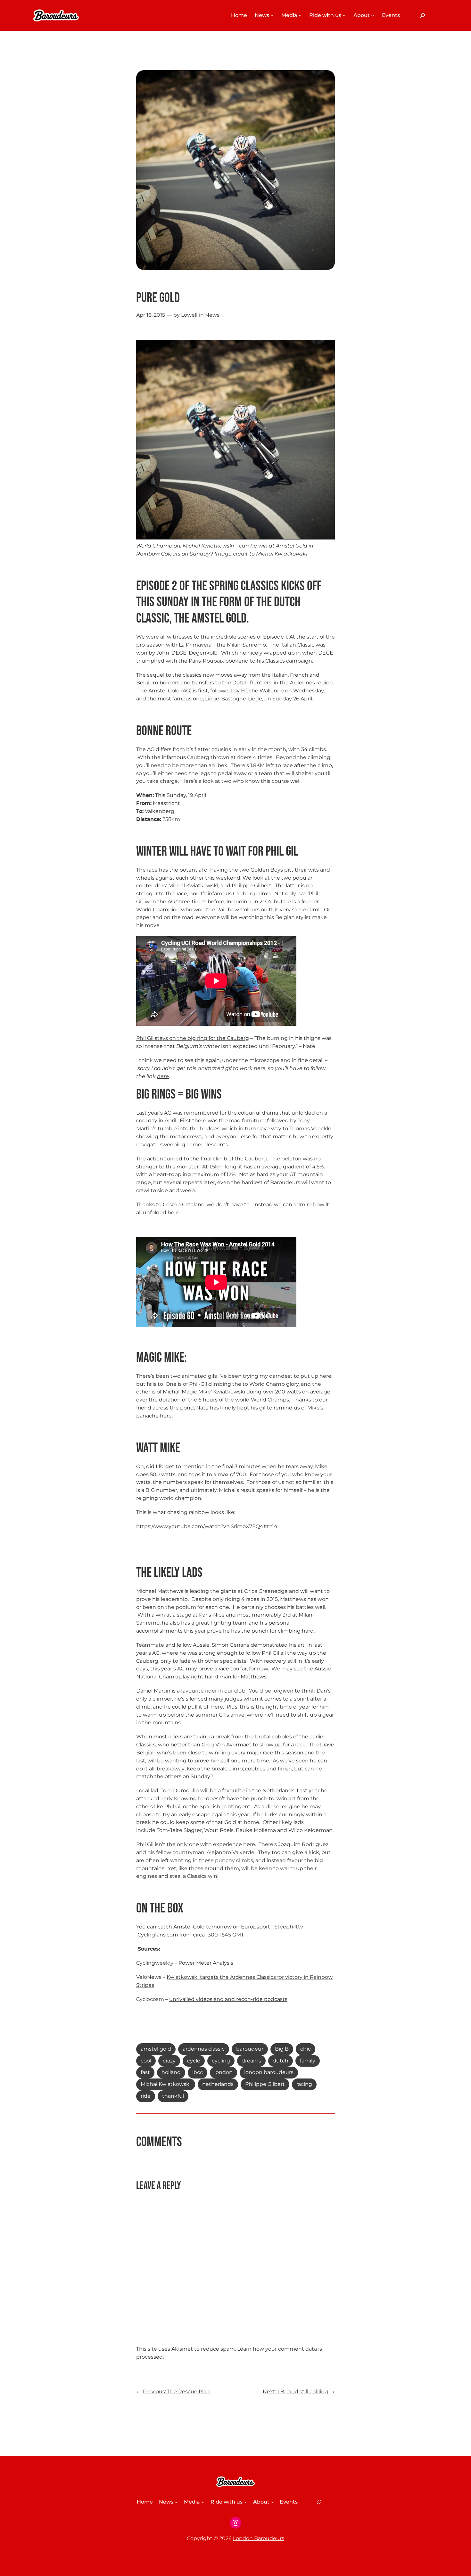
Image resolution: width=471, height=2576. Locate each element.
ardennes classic (204, 2049)
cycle (194, 2061)
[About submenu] (373, 15)
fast (145, 2072)
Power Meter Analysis (206, 1963)
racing (304, 2084)
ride (146, 2096)
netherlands (218, 2084)
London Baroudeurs (259, 2538)
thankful (173, 2096)
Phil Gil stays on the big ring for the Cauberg (193, 1038)
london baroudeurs (269, 2072)
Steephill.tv (289, 1927)
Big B (282, 2049)
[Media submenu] (300, 15)
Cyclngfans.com (158, 1935)
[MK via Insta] (308, 554)
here (163, 1076)
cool (146, 2061)
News (212, 315)
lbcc (198, 2072)
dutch (281, 2061)
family (308, 2061)
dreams (251, 2061)
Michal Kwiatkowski (282, 554)
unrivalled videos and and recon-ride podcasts (228, 1999)
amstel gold (156, 2049)
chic (306, 2049)
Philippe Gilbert (265, 2084)
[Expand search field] (423, 15)
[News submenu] (272, 15)
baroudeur (250, 2049)
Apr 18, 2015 (151, 315)
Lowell (189, 315)
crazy (169, 2061)
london (223, 2072)
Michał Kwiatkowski (166, 2084)
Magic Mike (196, 1392)
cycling (221, 2061)
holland (171, 2072)
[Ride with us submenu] (344, 15)
